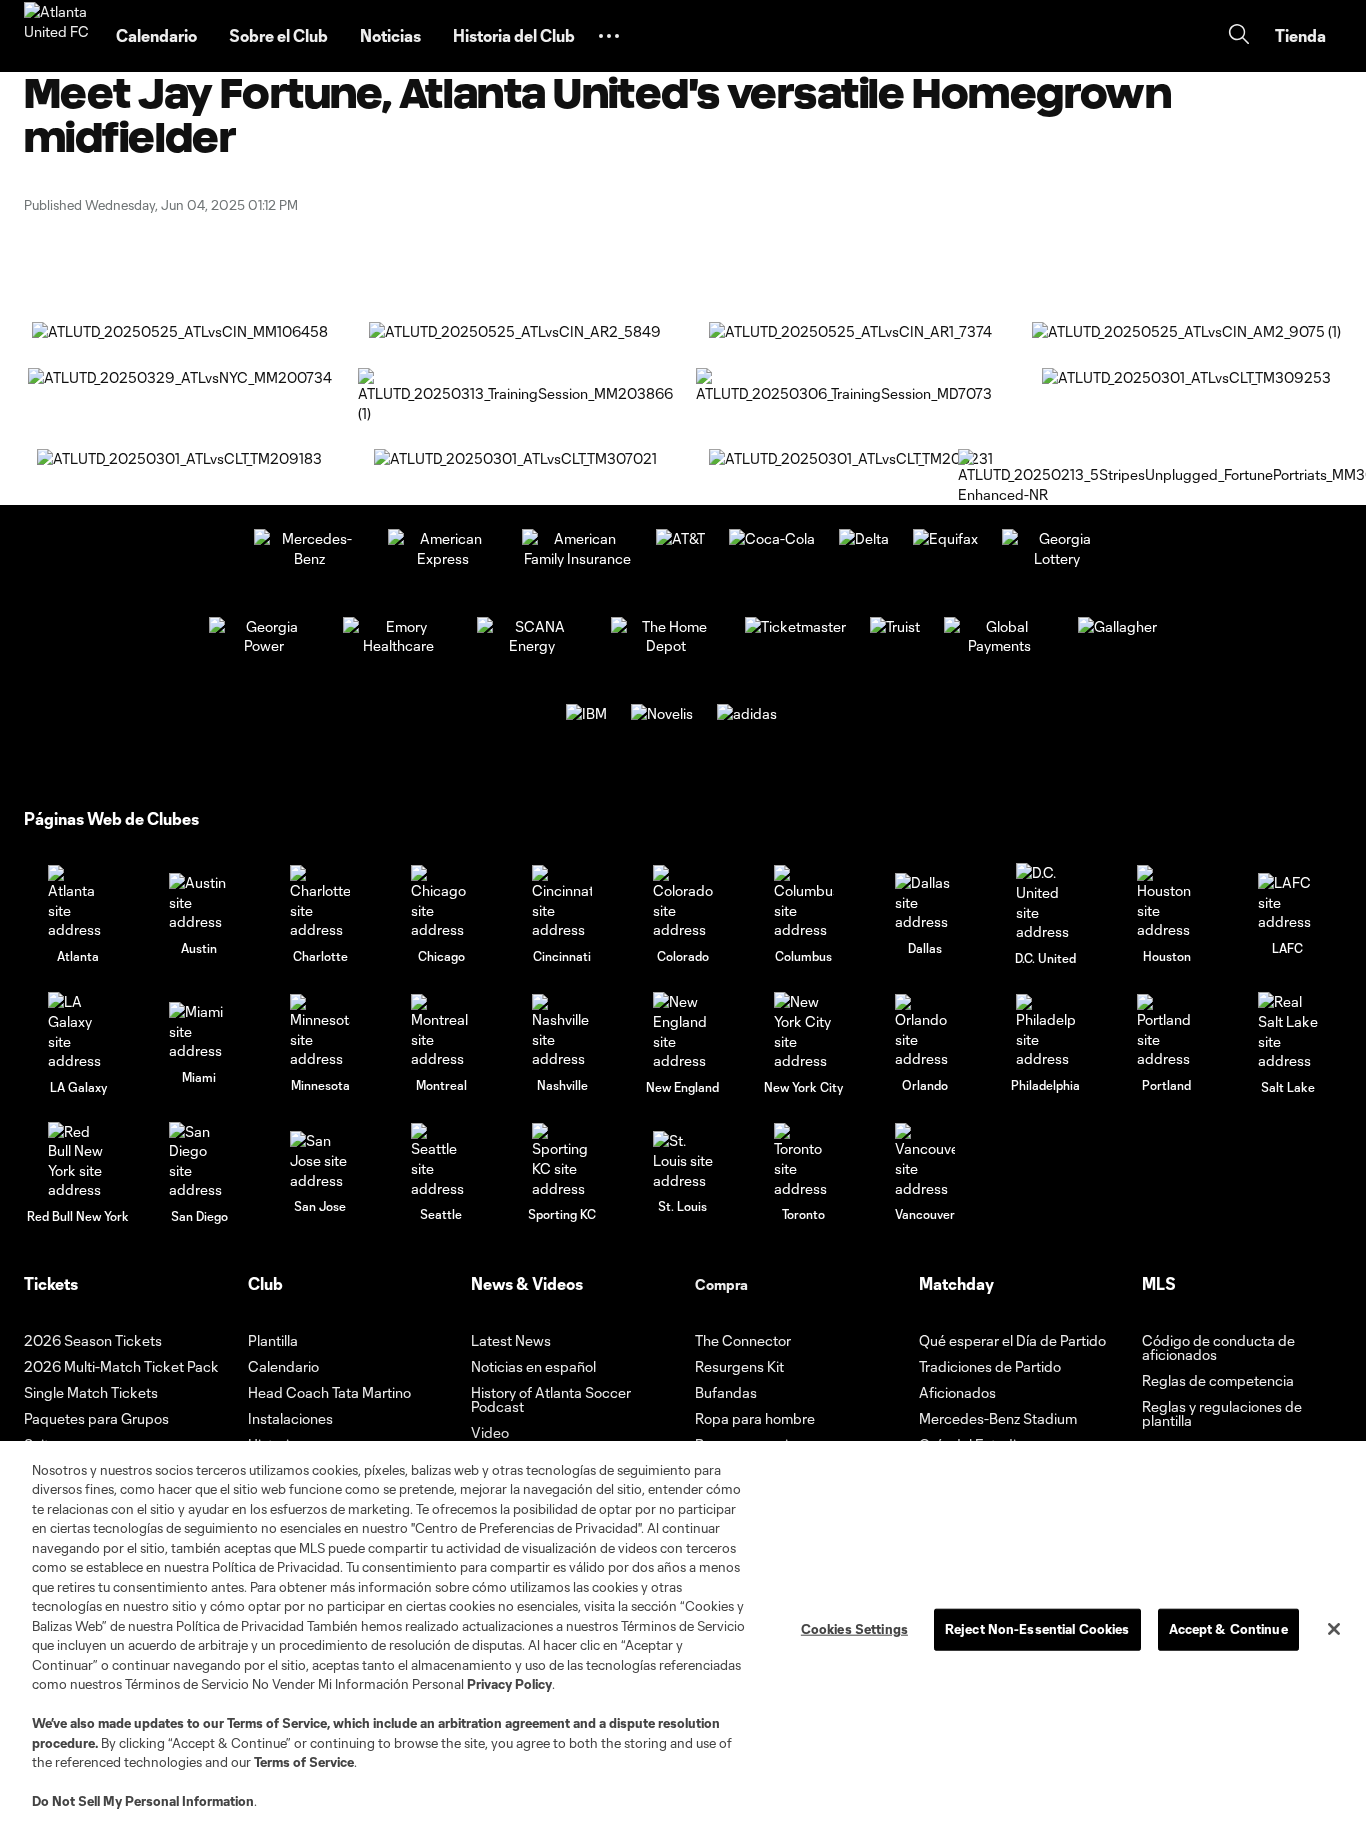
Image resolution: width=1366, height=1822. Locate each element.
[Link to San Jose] (320, 1160)
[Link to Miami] (199, 1031)
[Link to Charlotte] (320, 902)
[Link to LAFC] (1288, 902)
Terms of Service (277, 1723)
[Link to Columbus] (804, 902)
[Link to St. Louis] (683, 1160)
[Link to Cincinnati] (562, 902)
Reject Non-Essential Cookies (1037, 1629)
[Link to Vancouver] (925, 1160)
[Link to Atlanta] (78, 902)
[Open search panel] (1239, 36)
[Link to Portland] (1167, 1031)
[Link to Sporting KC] (562, 1160)
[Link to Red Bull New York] (78, 1161)
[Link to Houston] (1167, 902)
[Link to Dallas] (925, 902)
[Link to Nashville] (562, 1031)
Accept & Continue (1228, 1629)
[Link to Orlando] (925, 1031)
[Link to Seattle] (441, 1160)
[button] (609, 36)
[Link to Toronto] (804, 1160)
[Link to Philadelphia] (1046, 1031)
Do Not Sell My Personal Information (143, 1801)
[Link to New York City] (804, 1031)
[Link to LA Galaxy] (78, 1031)
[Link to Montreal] (441, 1031)
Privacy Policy (509, 1684)
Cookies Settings (854, 1629)
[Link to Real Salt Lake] (1288, 1031)
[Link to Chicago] (441, 902)
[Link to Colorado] (683, 902)
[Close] (1334, 1629)
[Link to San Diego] (199, 1161)
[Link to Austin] (199, 902)
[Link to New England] (683, 1031)
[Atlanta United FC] (58, 36)
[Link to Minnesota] (320, 1031)
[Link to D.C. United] (1046, 902)
